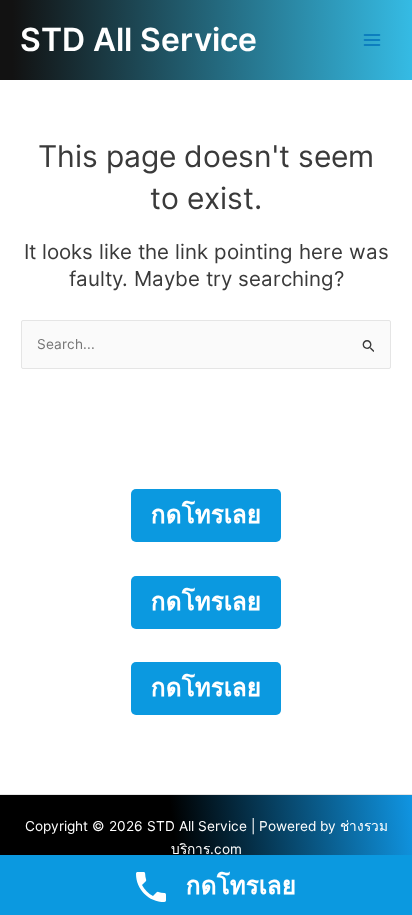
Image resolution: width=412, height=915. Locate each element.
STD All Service (138, 39)
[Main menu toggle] (372, 40)
